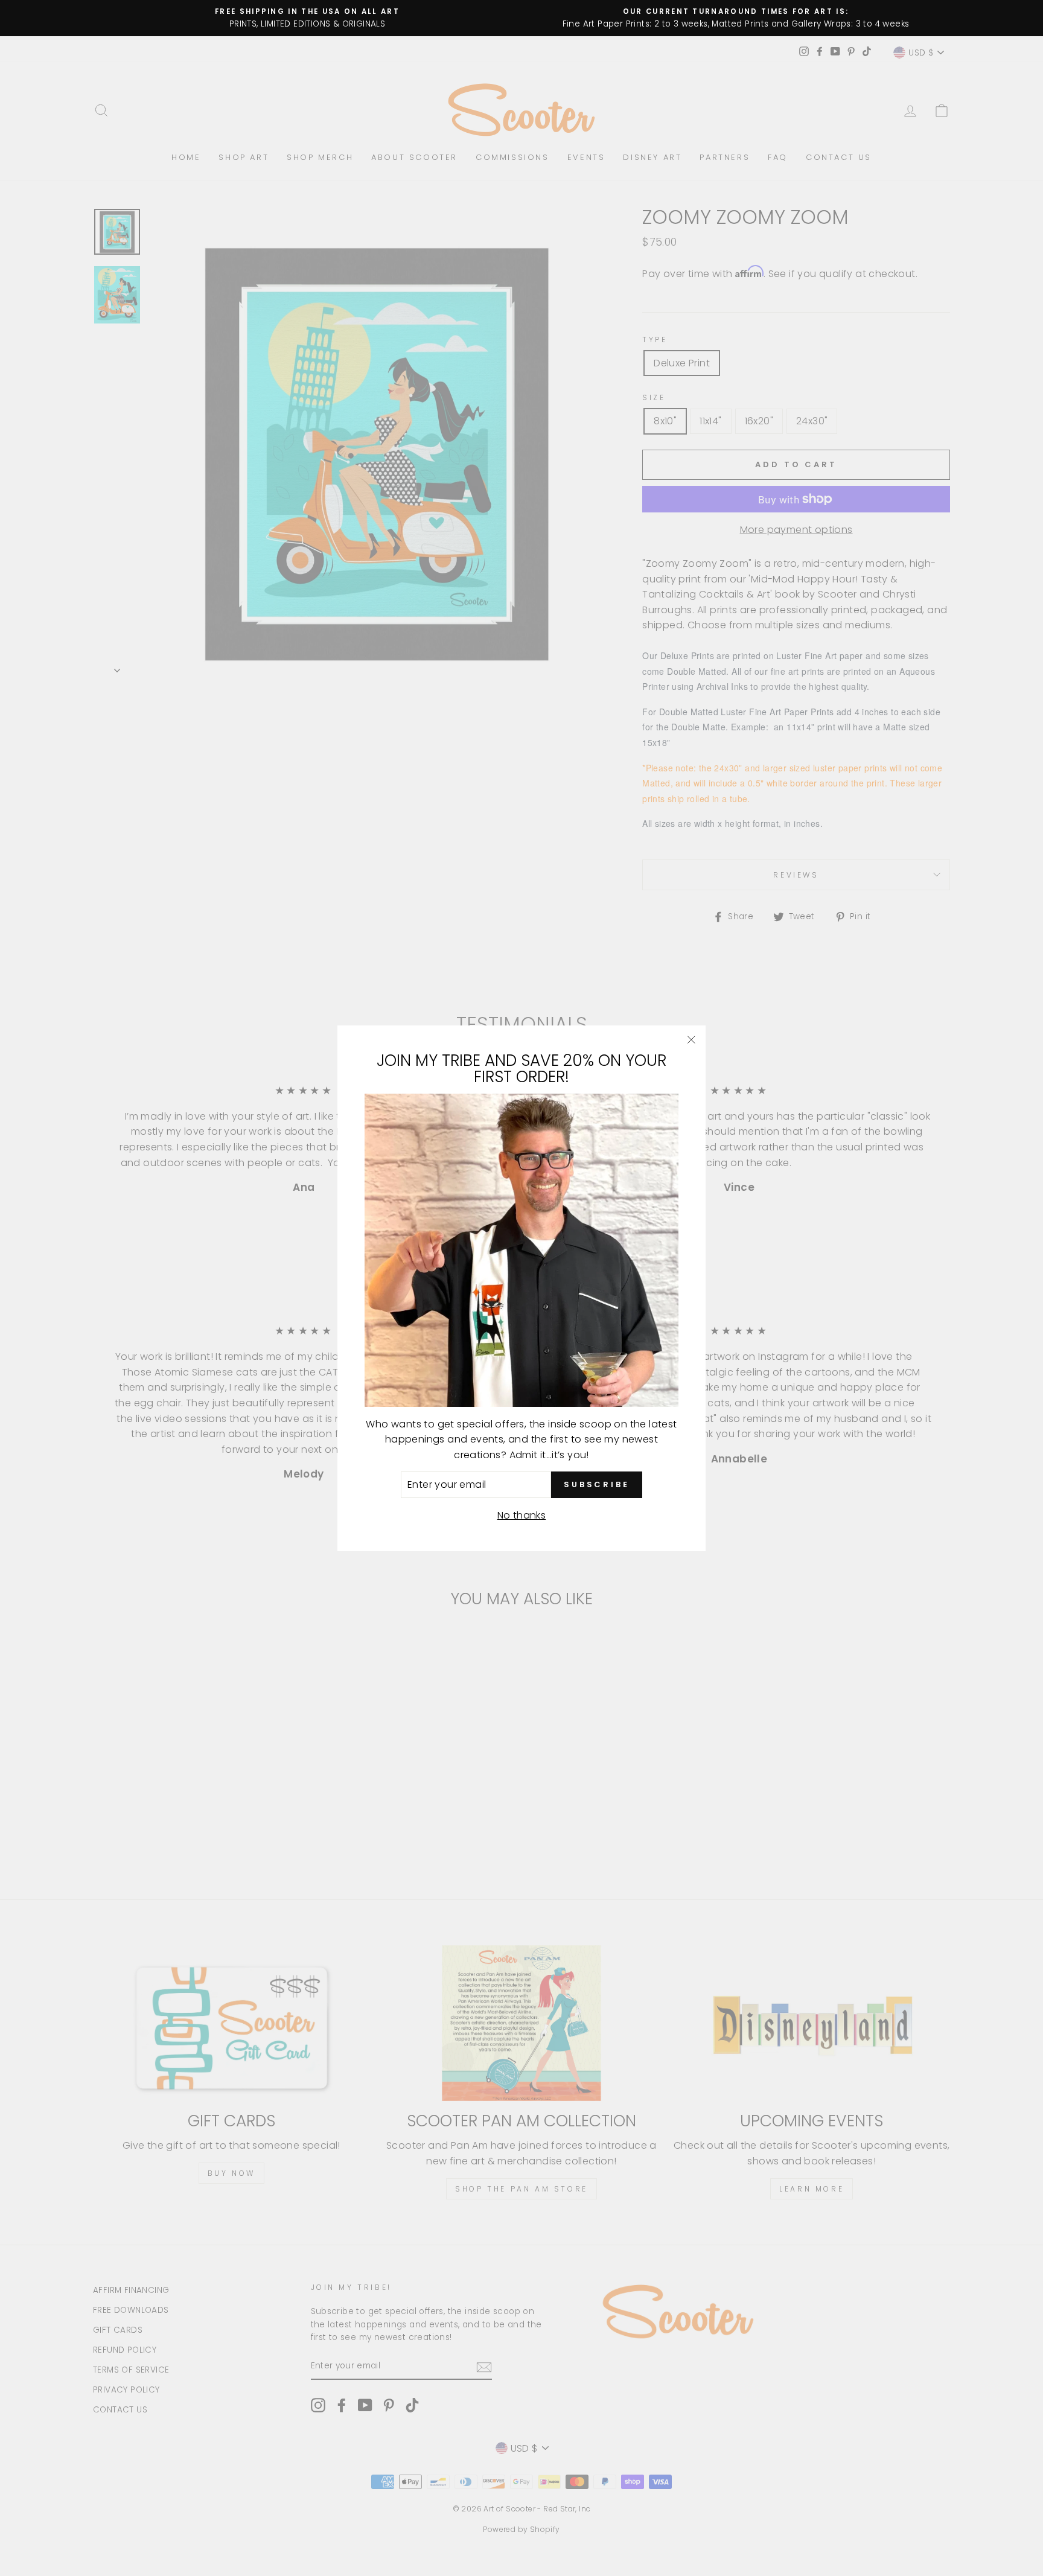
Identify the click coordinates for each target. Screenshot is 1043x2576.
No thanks (522, 1515)
